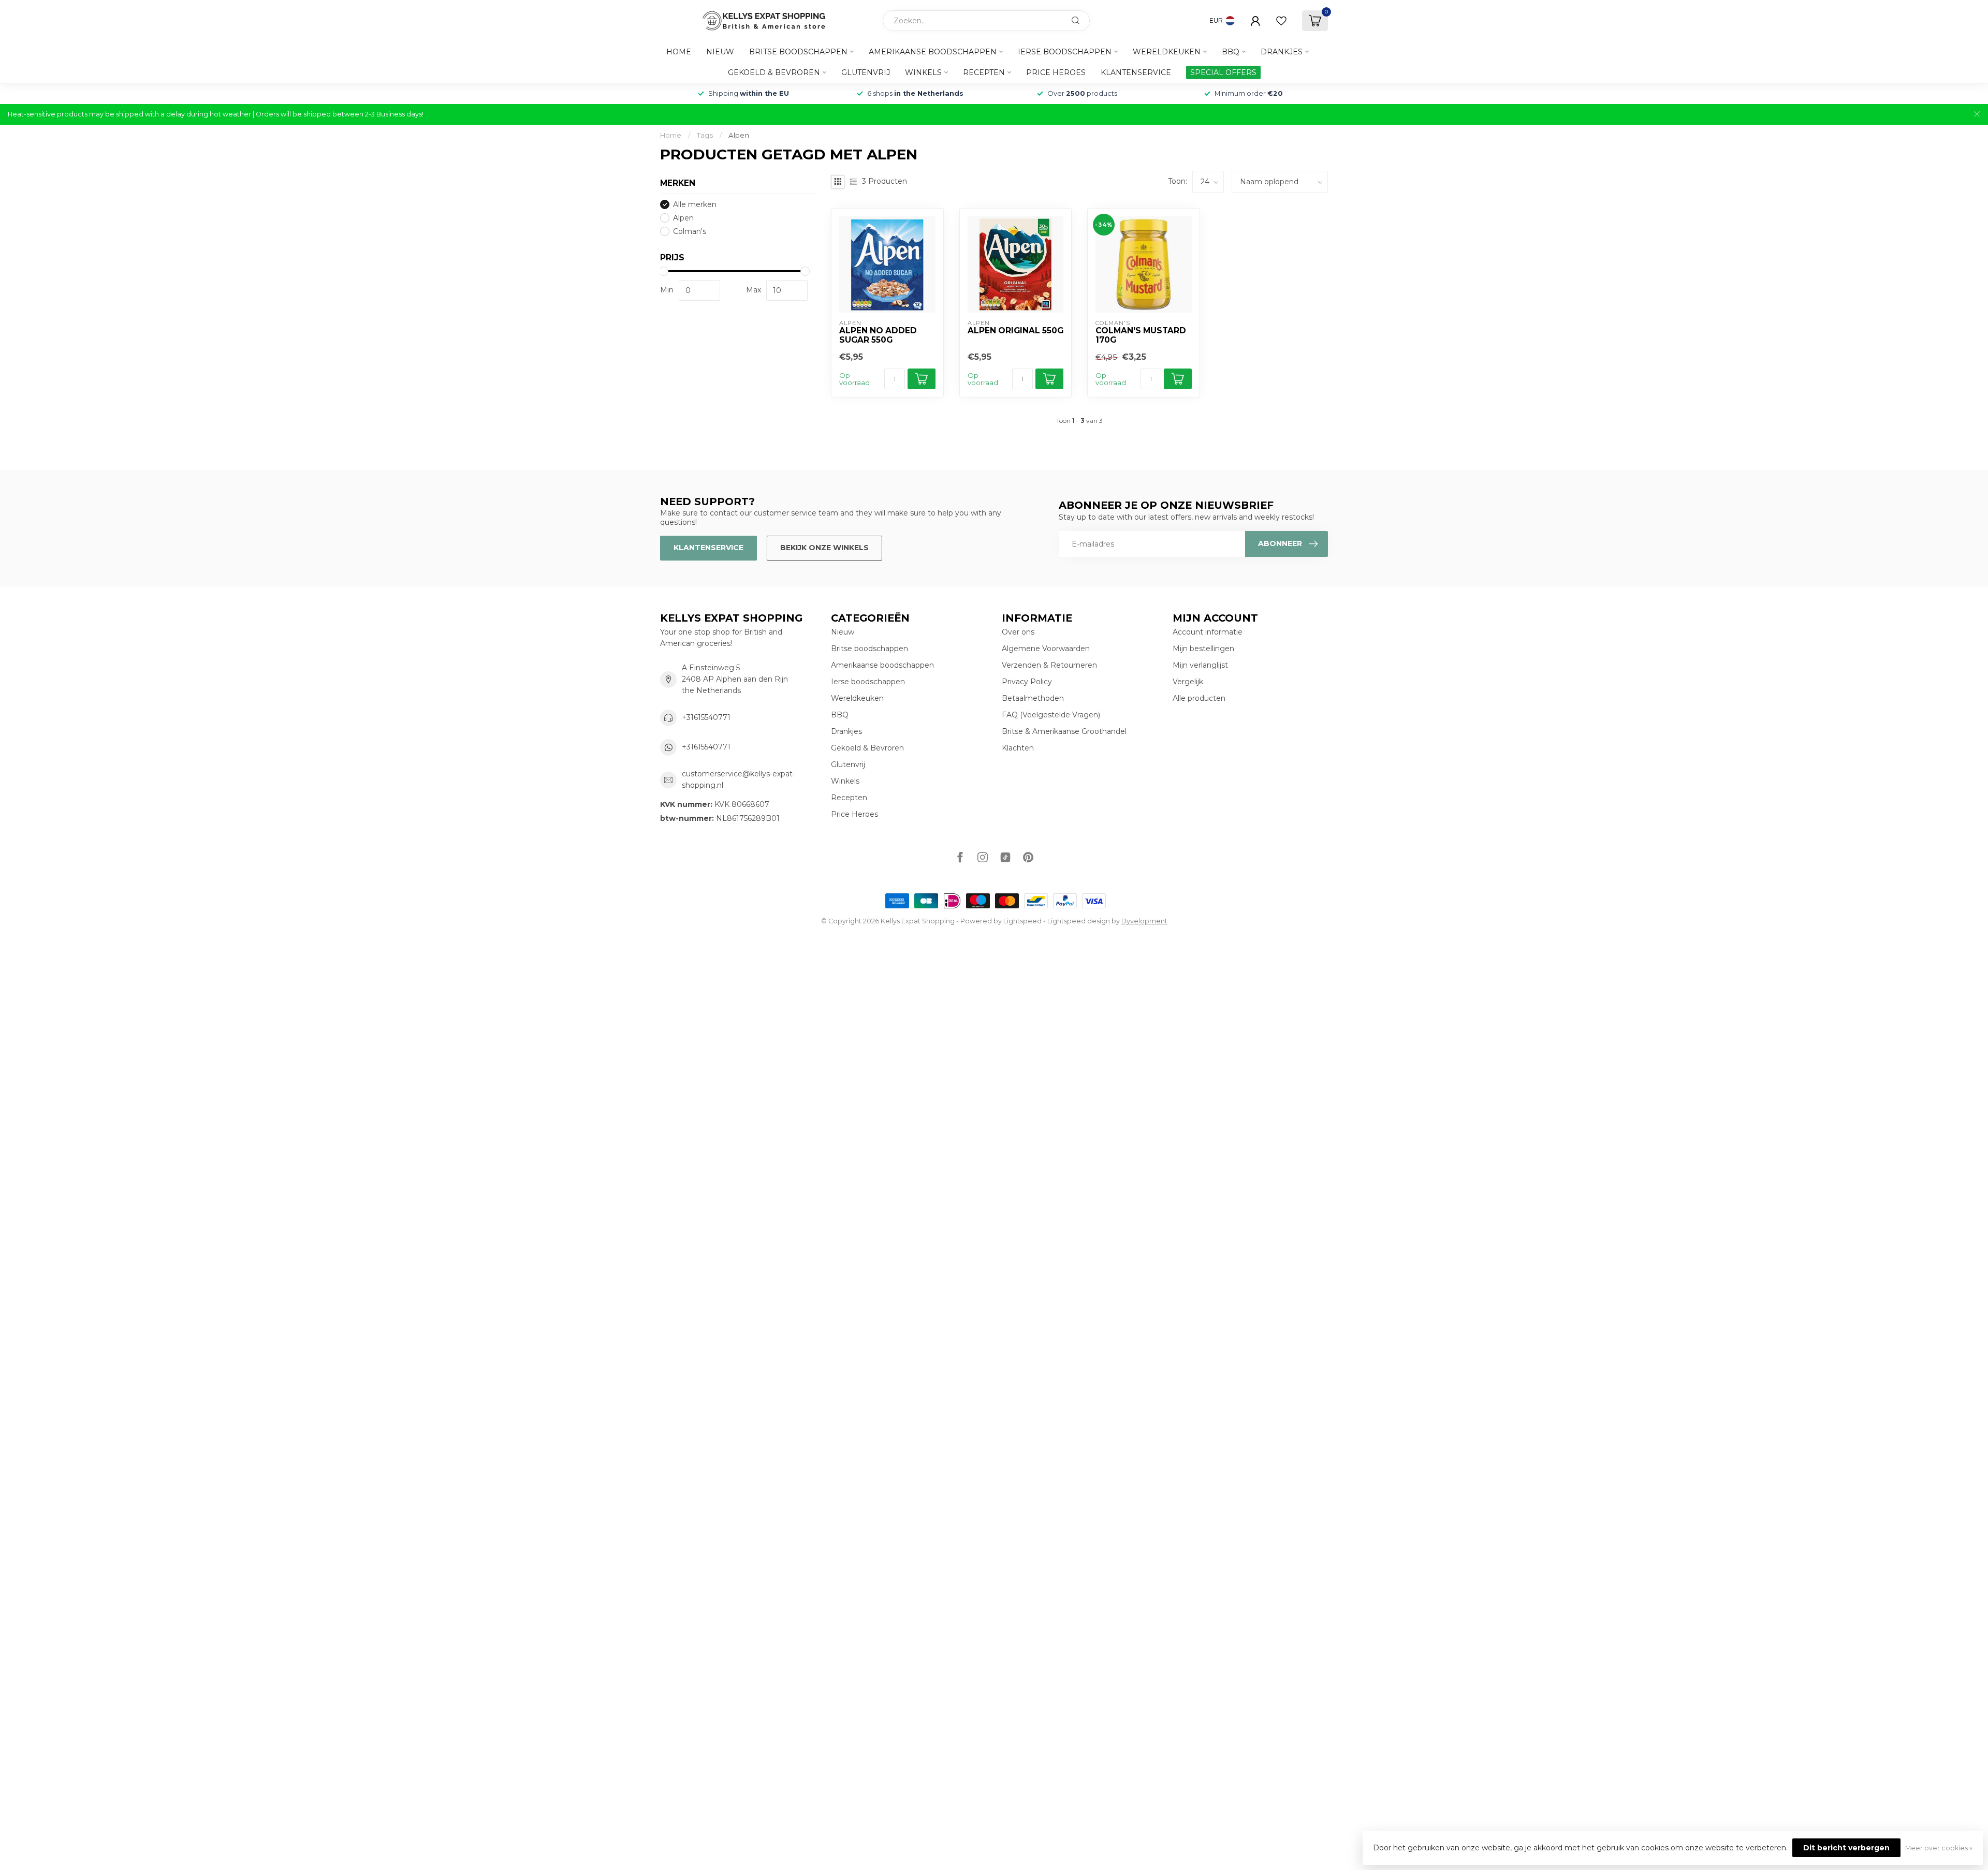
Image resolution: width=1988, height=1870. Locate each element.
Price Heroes (1056, 72)
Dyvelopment (1144, 921)
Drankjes (1282, 52)
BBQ (1231, 52)
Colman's (690, 232)
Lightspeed (1022, 921)
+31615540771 (706, 717)
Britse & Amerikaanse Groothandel (1064, 731)
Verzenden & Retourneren (1049, 665)
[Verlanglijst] (1281, 21)
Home (679, 52)
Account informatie (1208, 632)
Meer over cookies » (1939, 1848)
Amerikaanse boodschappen (933, 52)
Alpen (739, 135)
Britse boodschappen (798, 52)
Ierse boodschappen (1065, 52)
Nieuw (720, 52)
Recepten (984, 72)
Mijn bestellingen (1203, 649)
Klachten (1018, 748)
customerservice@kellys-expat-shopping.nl (739, 779)
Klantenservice (1136, 72)
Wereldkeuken (1167, 52)
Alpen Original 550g (1015, 331)
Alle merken (695, 205)
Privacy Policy (1027, 682)
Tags (705, 135)
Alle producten (1199, 698)
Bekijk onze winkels (824, 548)
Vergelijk (1188, 682)
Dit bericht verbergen (1846, 1848)
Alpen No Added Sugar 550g (878, 335)
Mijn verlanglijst (1200, 665)
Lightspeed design (1079, 921)
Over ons (1018, 632)
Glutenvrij (866, 72)
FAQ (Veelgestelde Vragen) (1051, 715)
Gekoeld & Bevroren (774, 72)
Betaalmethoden (1033, 698)
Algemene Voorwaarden (1046, 649)
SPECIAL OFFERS (1223, 72)
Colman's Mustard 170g (1141, 335)
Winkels (923, 72)
